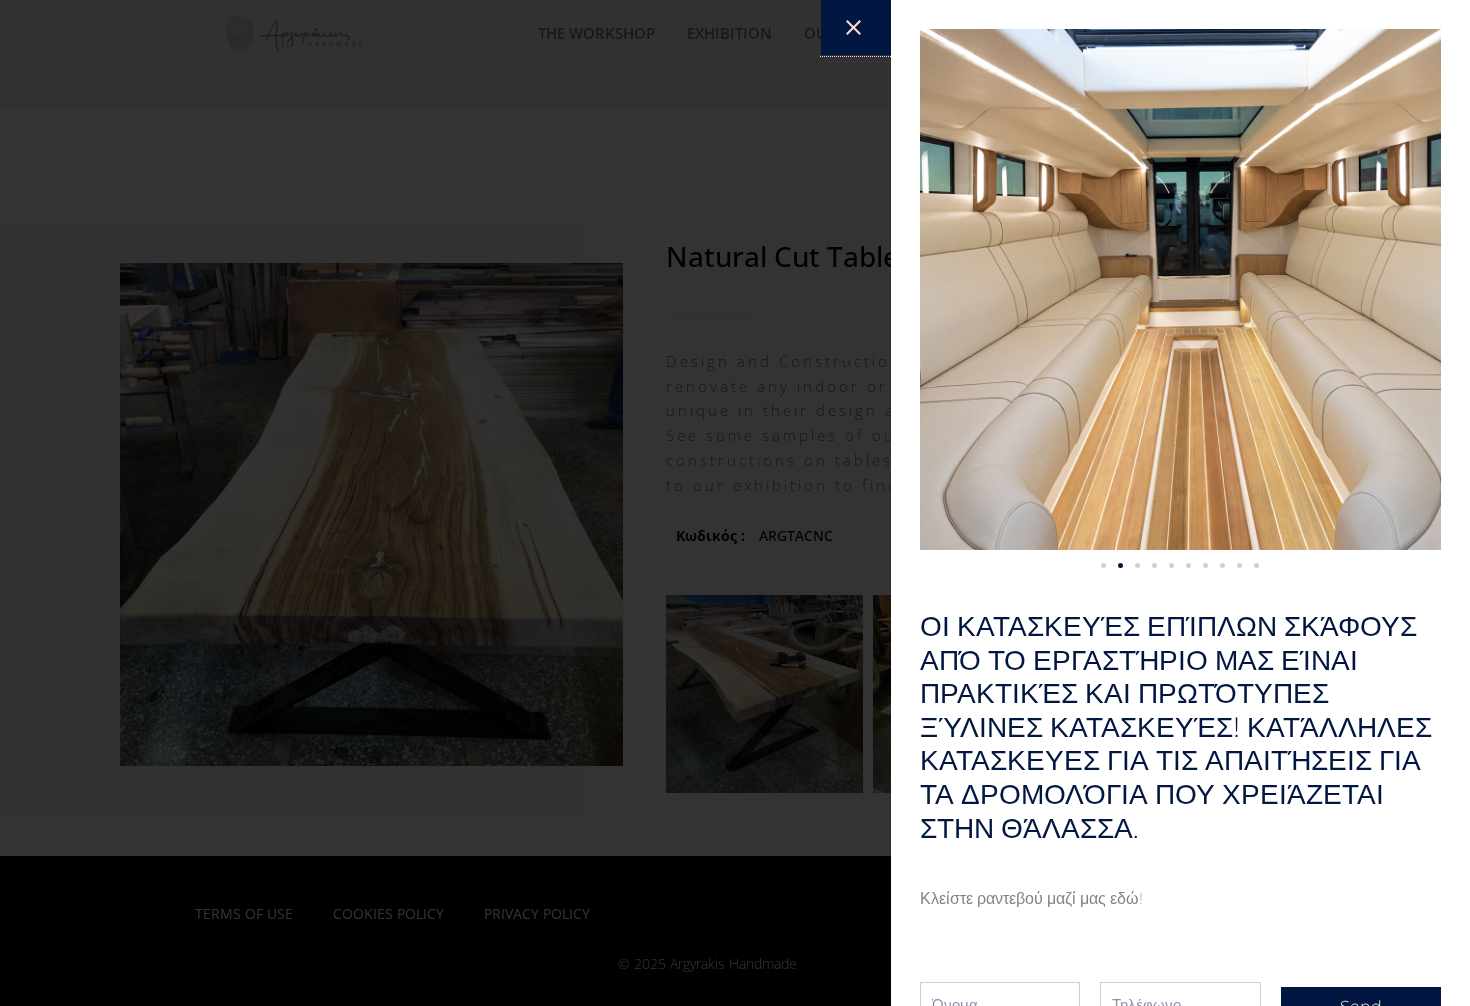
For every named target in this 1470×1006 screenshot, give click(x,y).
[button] (1103, 565)
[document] (735, 503)
